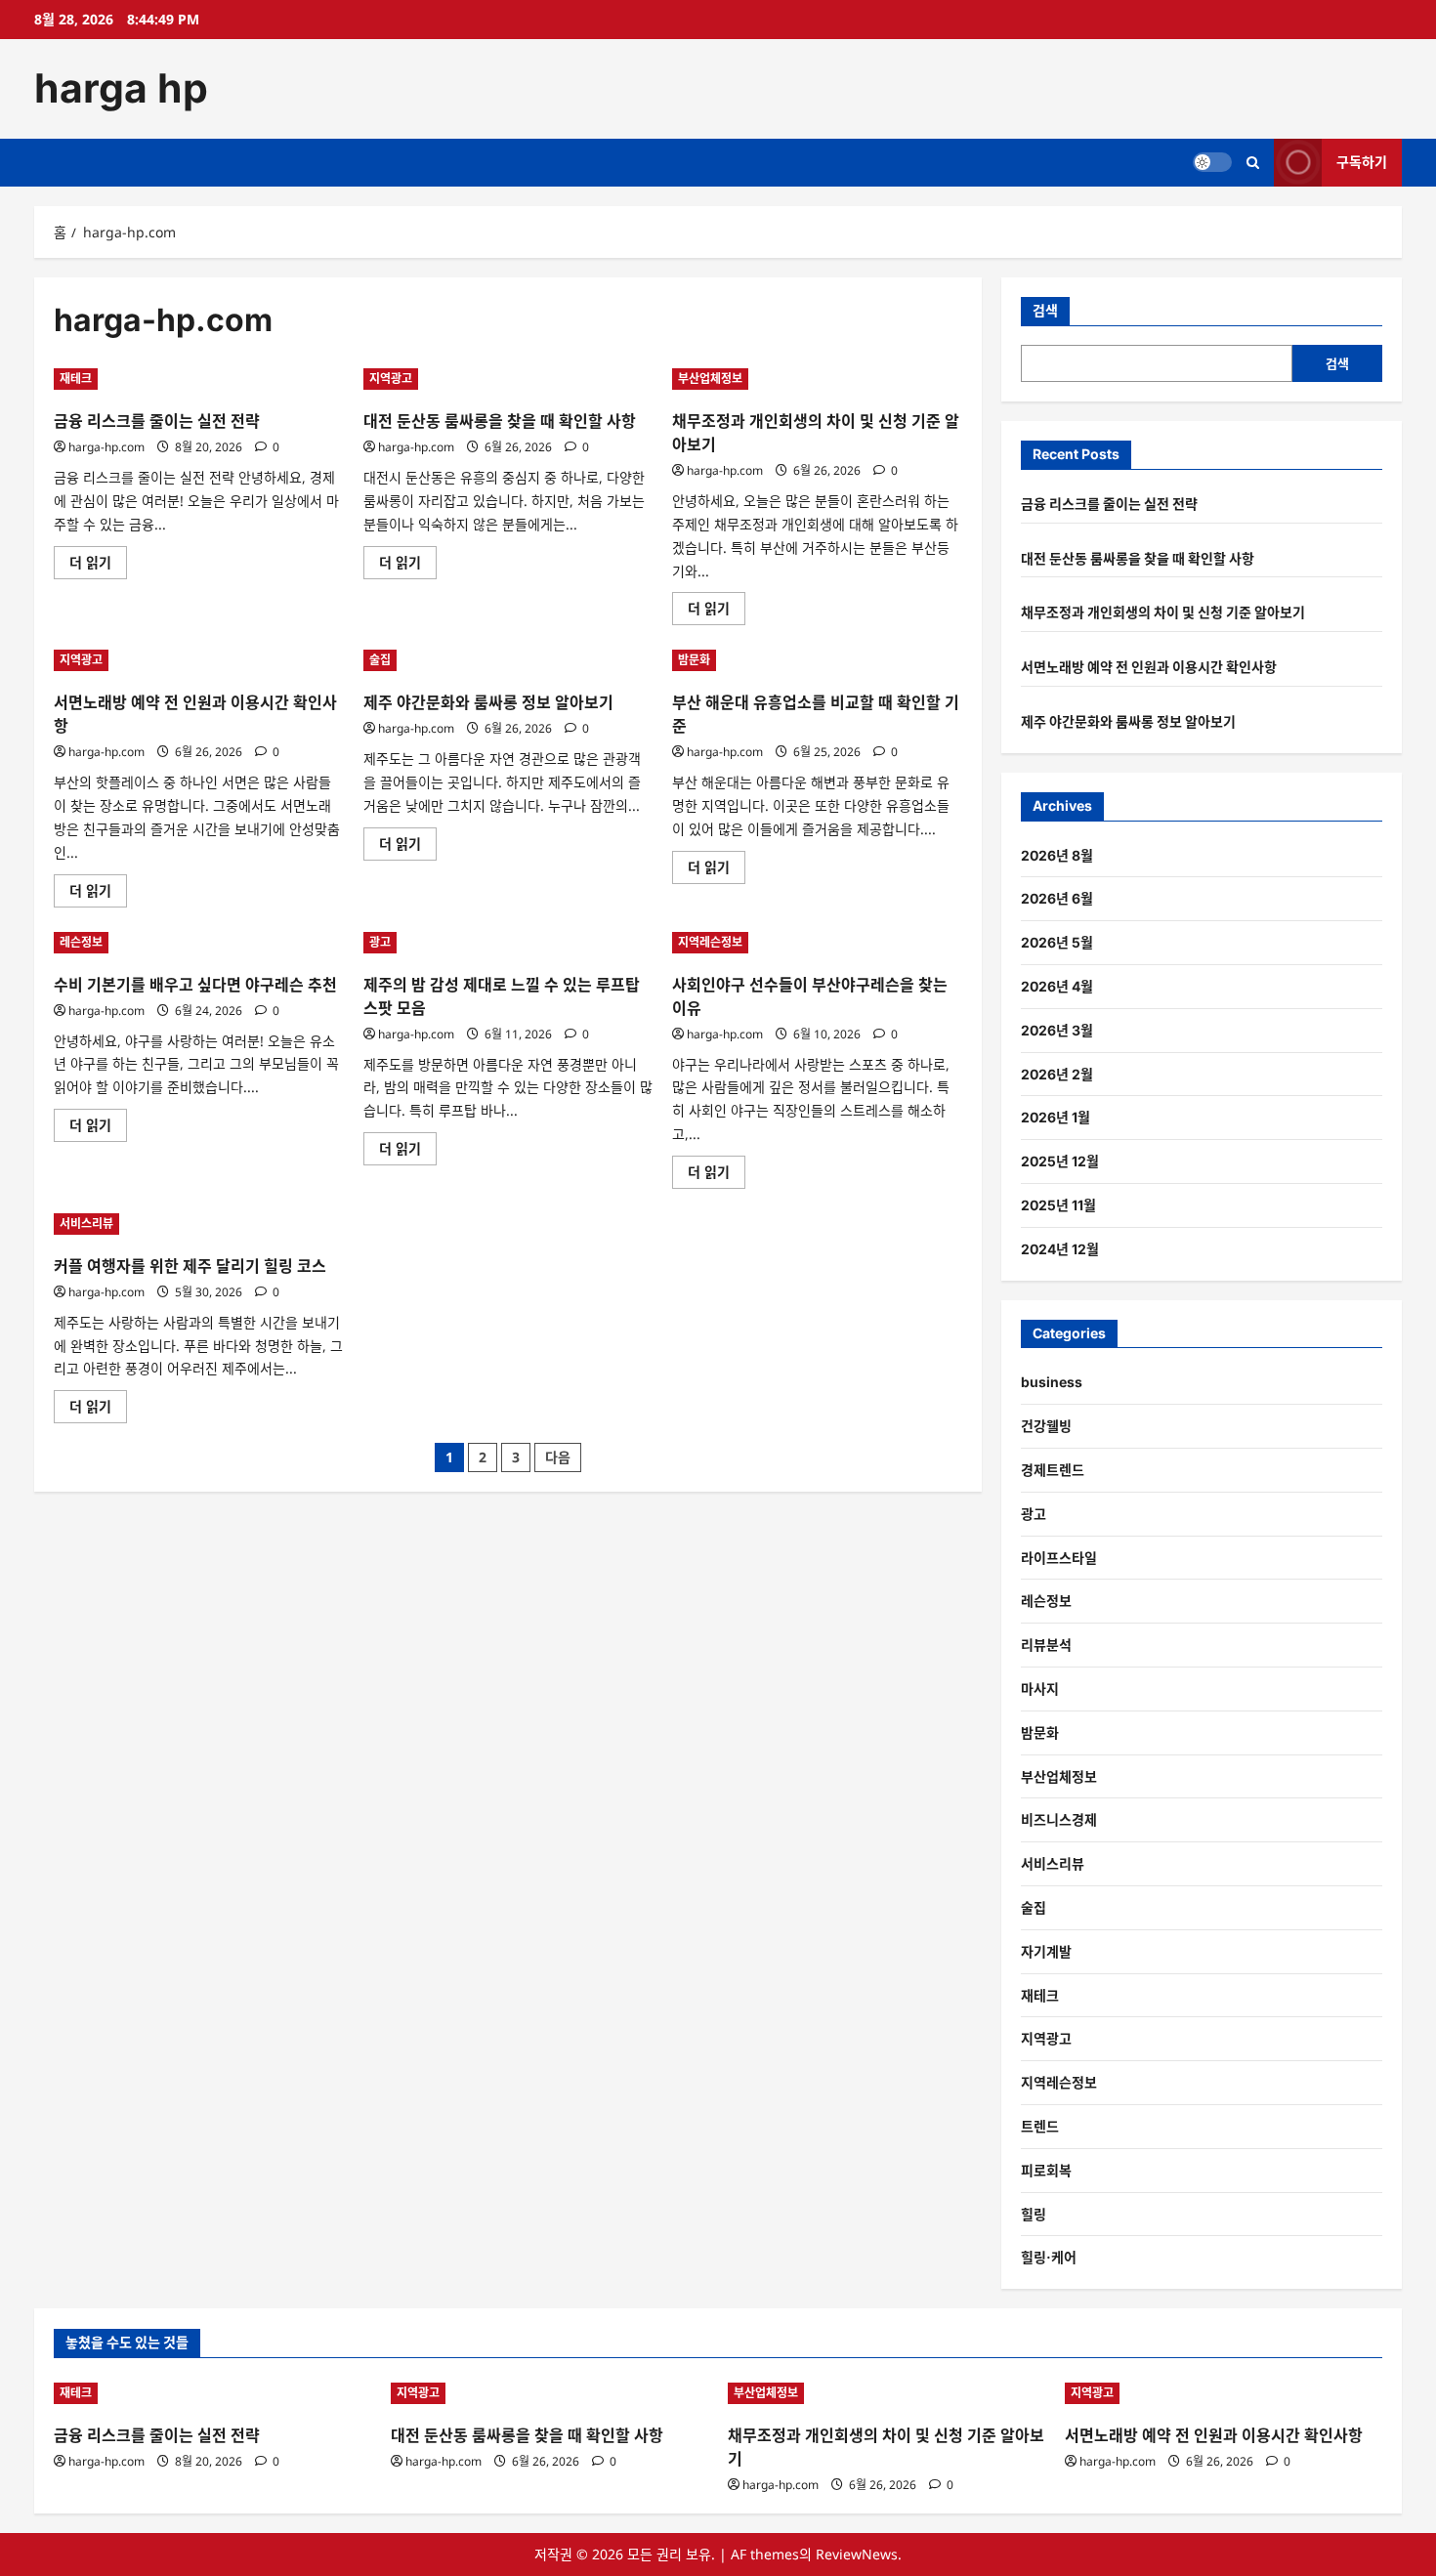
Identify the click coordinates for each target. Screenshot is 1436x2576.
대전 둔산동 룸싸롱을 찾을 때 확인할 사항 (500, 421)
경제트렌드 (1053, 1470)
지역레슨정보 (710, 942)
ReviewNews (857, 2554)
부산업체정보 (710, 379)
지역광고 (391, 379)
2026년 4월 (1057, 986)
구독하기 (1362, 162)
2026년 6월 (1057, 898)
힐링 (1034, 2214)
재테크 (76, 379)
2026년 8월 (1057, 855)
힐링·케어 (1049, 2257)
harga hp (121, 88)
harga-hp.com (106, 447)
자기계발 (1046, 1951)
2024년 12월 (1060, 1249)
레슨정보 (81, 942)
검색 (1045, 310)
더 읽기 (96, 566)
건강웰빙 (1046, 1426)
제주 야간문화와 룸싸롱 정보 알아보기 (488, 702)
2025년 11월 (1058, 1205)
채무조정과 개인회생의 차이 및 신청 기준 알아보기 (1163, 612)
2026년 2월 (1057, 1074)
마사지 (1040, 1689)
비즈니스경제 (1059, 1819)
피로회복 (1046, 2170)
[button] (1253, 163)
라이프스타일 (1059, 1558)
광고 (380, 942)
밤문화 (694, 660)
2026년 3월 (1057, 1030)
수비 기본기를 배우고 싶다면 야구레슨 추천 (195, 985)
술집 (380, 660)
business (1052, 1382)
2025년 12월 (1060, 1161)
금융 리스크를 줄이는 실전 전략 (157, 421)
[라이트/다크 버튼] (1212, 162)
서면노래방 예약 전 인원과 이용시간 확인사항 (1149, 667)
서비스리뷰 (86, 1224)
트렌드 (1040, 2126)
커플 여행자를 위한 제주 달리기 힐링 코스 (190, 1266)
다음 (558, 1457)
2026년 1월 (1056, 1117)
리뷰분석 (1046, 1645)
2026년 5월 (1057, 942)
